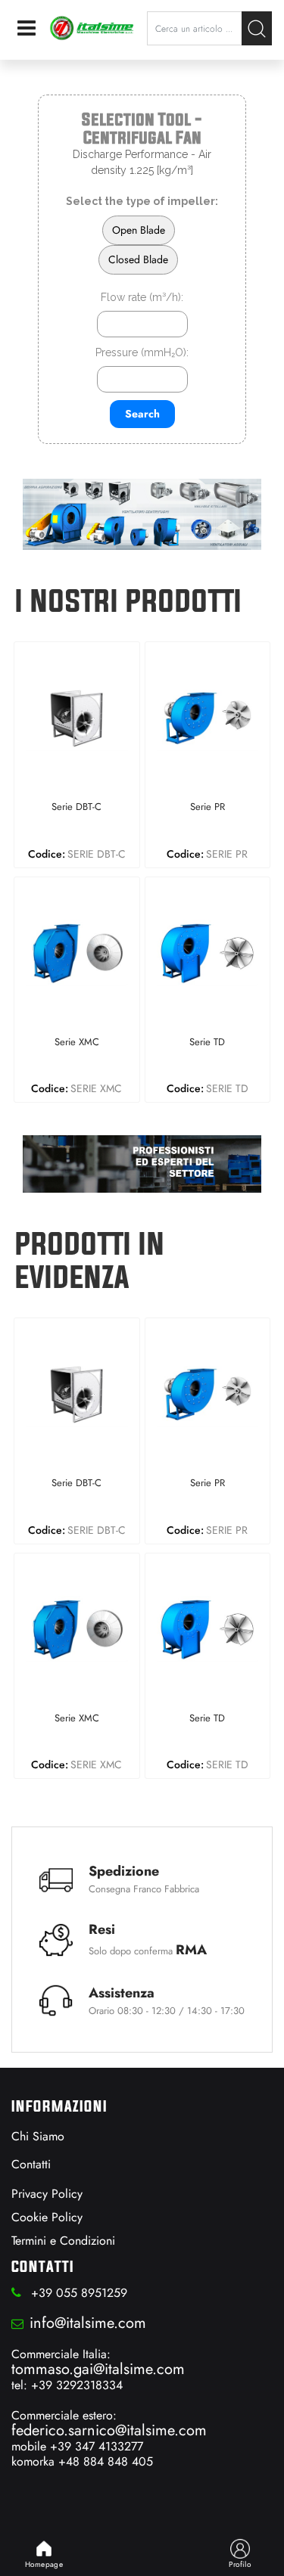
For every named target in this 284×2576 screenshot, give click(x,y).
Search (142, 414)
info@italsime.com (88, 2323)
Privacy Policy (47, 2194)
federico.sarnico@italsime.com (109, 2430)
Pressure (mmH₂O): (142, 352)
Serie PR (208, 807)
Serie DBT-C (76, 807)
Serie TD (207, 1043)
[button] (257, 28)
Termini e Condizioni (63, 2241)
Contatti (31, 2164)
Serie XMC (77, 1043)
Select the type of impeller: (142, 201)
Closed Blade (138, 259)
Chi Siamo (38, 2136)
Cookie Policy (47, 2217)
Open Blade (139, 230)
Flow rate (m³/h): (142, 297)
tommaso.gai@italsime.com (98, 2369)
